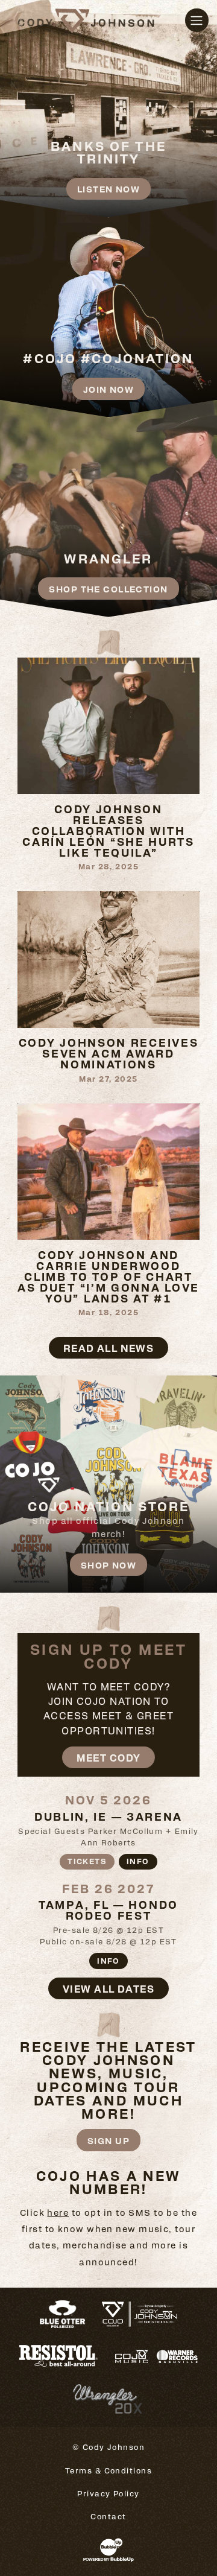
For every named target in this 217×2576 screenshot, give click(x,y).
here (58, 2212)
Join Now (109, 389)
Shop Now (109, 1565)
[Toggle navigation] (197, 20)
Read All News (109, 1348)
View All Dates (108, 1988)
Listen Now (108, 189)
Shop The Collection (108, 588)
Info (138, 1861)
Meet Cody (109, 1757)
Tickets (87, 1861)
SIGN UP (108, 2140)
